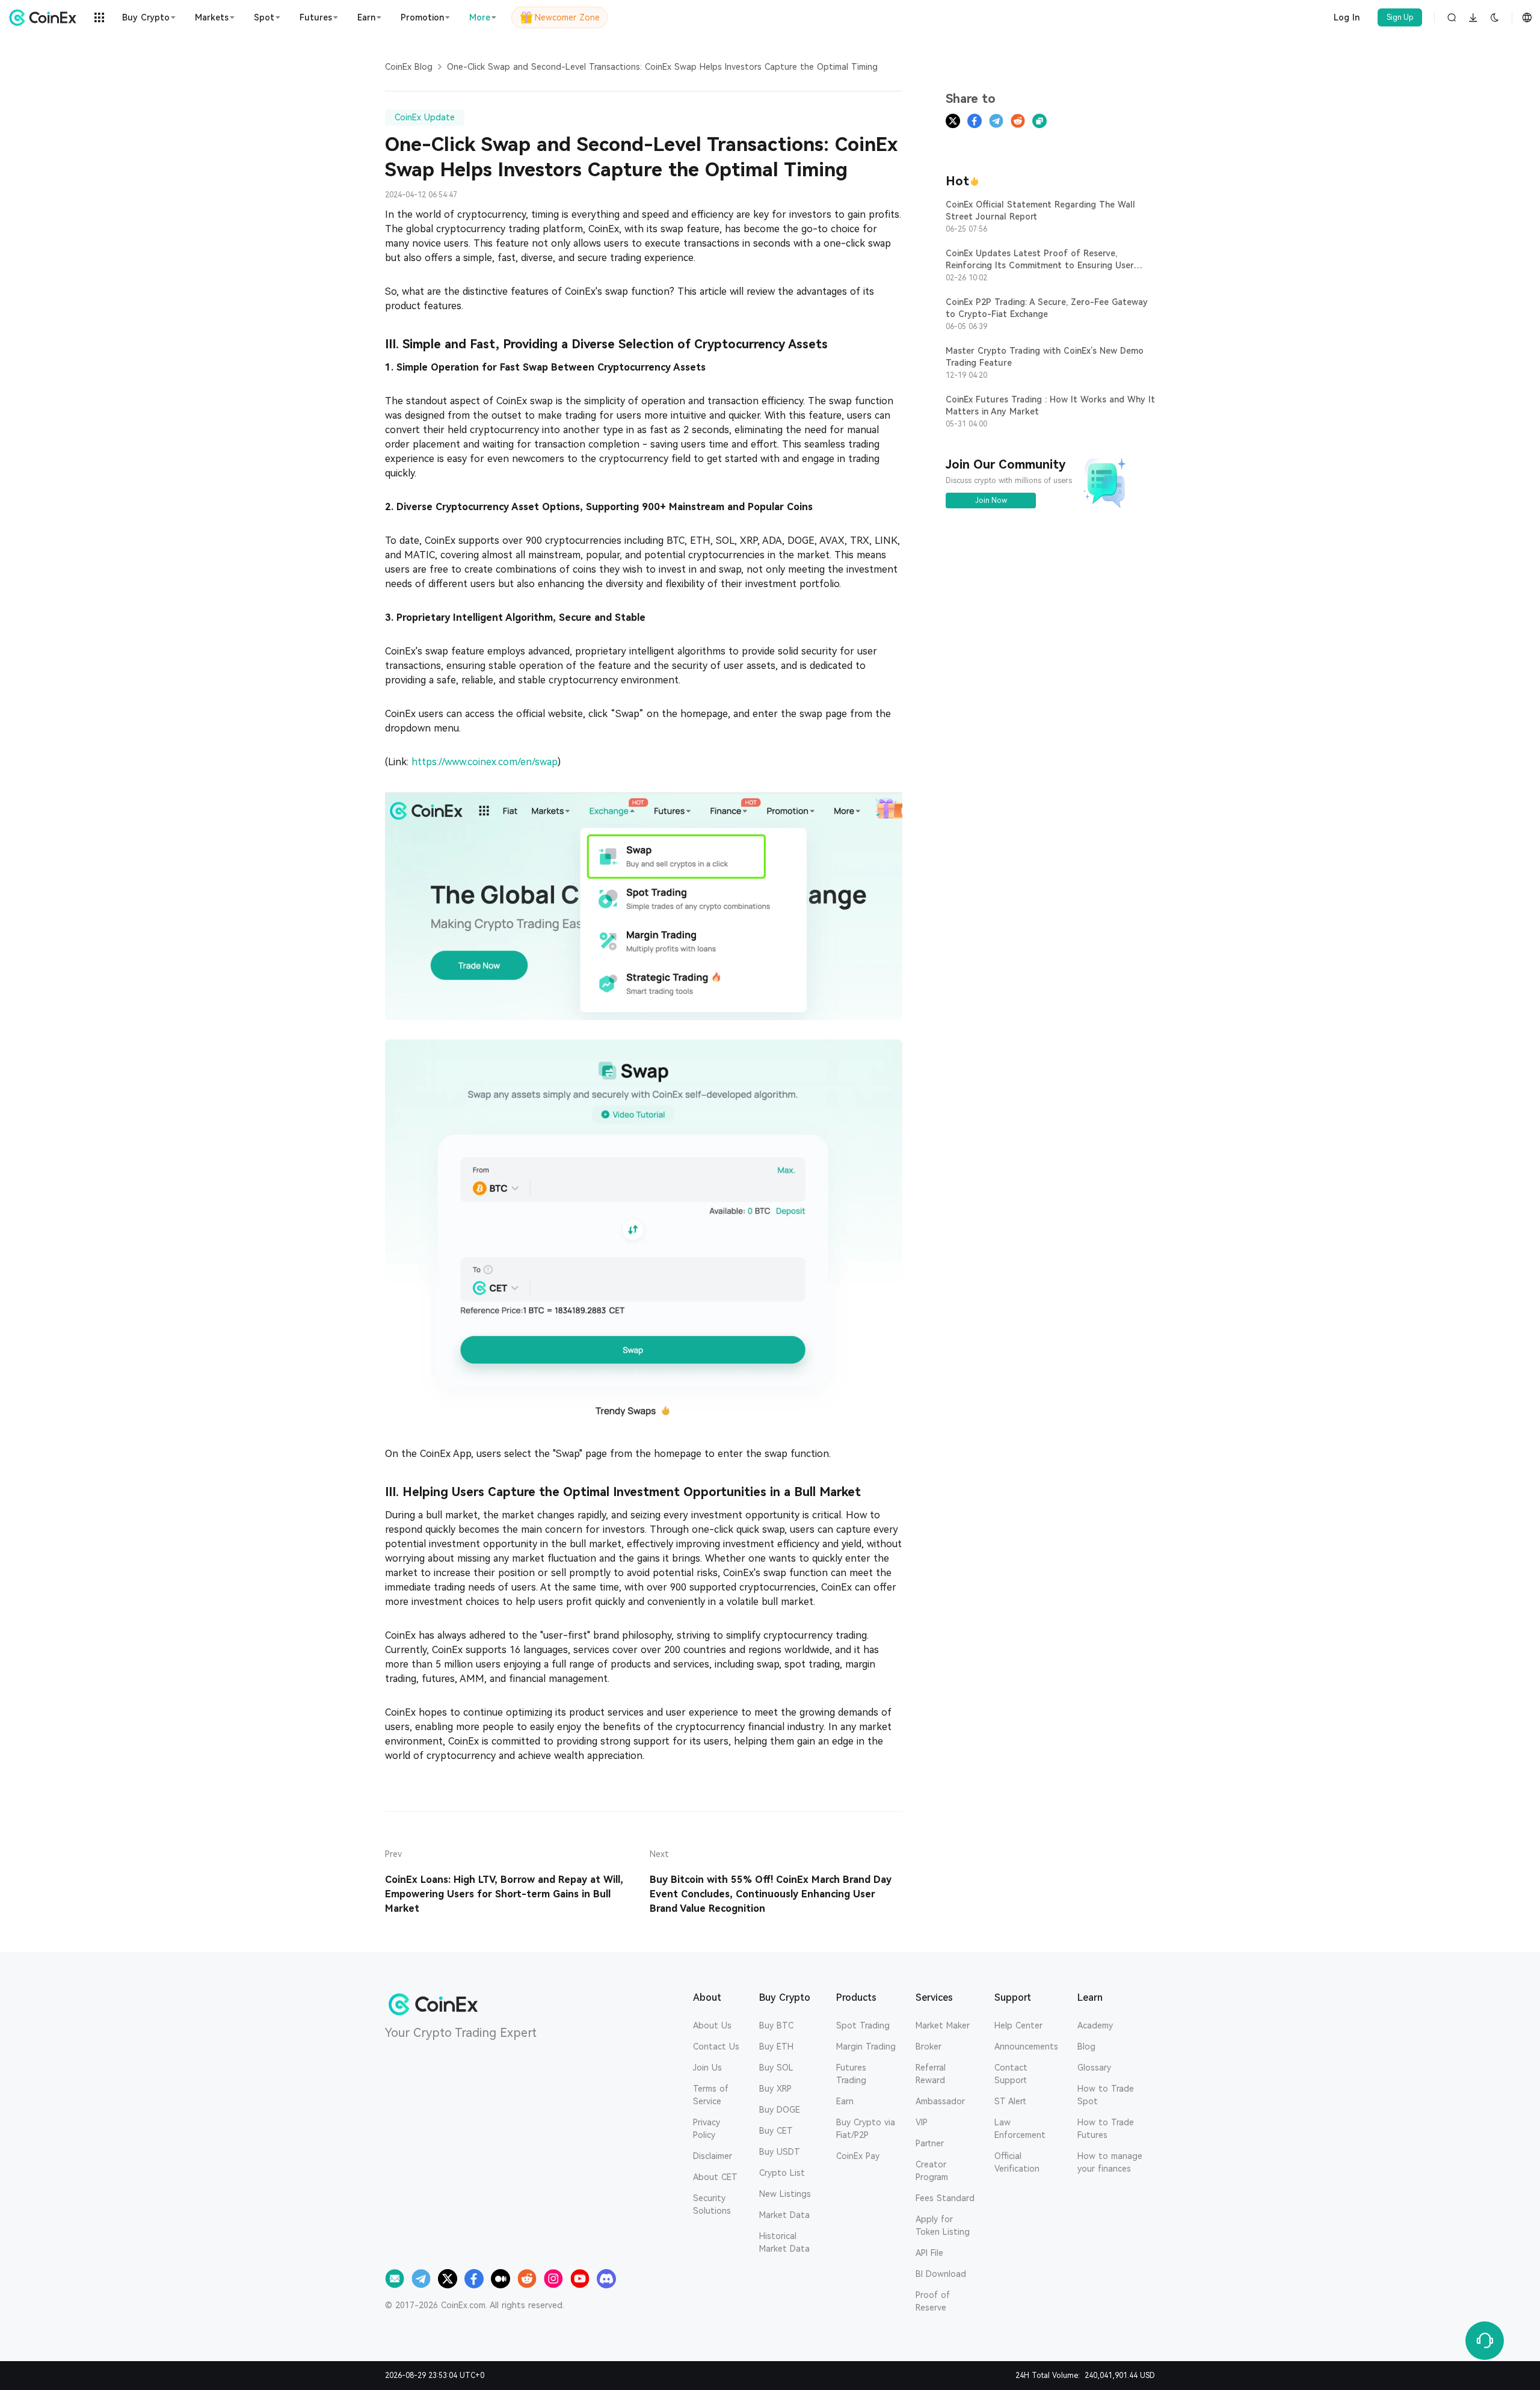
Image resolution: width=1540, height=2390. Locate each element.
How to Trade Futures (1106, 2129)
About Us (712, 2025)
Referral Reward (931, 2074)
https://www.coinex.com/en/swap (485, 762)
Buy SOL (776, 2068)
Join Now (991, 500)
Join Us (707, 2068)
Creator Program (932, 2171)
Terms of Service (711, 2095)
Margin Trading (866, 2047)
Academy (1095, 2025)
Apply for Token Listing (943, 2225)
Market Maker (943, 2025)
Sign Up (1400, 17)
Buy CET (776, 2131)
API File (929, 2253)
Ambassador (940, 2101)
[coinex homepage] (46, 17)
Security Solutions (712, 2204)
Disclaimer (713, 2156)
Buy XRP (775, 2089)
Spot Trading (863, 2025)
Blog (1086, 2047)
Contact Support (1011, 2074)
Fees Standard (945, 2198)
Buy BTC (776, 2025)
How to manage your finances (1110, 2162)
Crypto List (782, 2173)
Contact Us (716, 2047)
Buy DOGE (780, 2110)
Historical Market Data (784, 2242)
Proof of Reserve (933, 2301)
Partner (930, 2143)
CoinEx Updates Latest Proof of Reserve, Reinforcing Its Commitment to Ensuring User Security (1040, 265)
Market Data (784, 2215)
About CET (715, 2177)
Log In (1347, 17)
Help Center (1018, 2025)
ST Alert (1010, 2101)
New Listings (785, 2194)
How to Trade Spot (1106, 2095)
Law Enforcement (1020, 2129)
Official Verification (1017, 2162)
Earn (845, 2101)
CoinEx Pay (858, 2156)
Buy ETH (776, 2047)
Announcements (1026, 2047)
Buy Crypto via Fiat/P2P (866, 2129)
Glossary (1094, 2068)
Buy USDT (780, 2152)
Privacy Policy (707, 2129)
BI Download (941, 2274)
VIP (922, 2122)
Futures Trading (851, 2074)
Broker (929, 2047)
